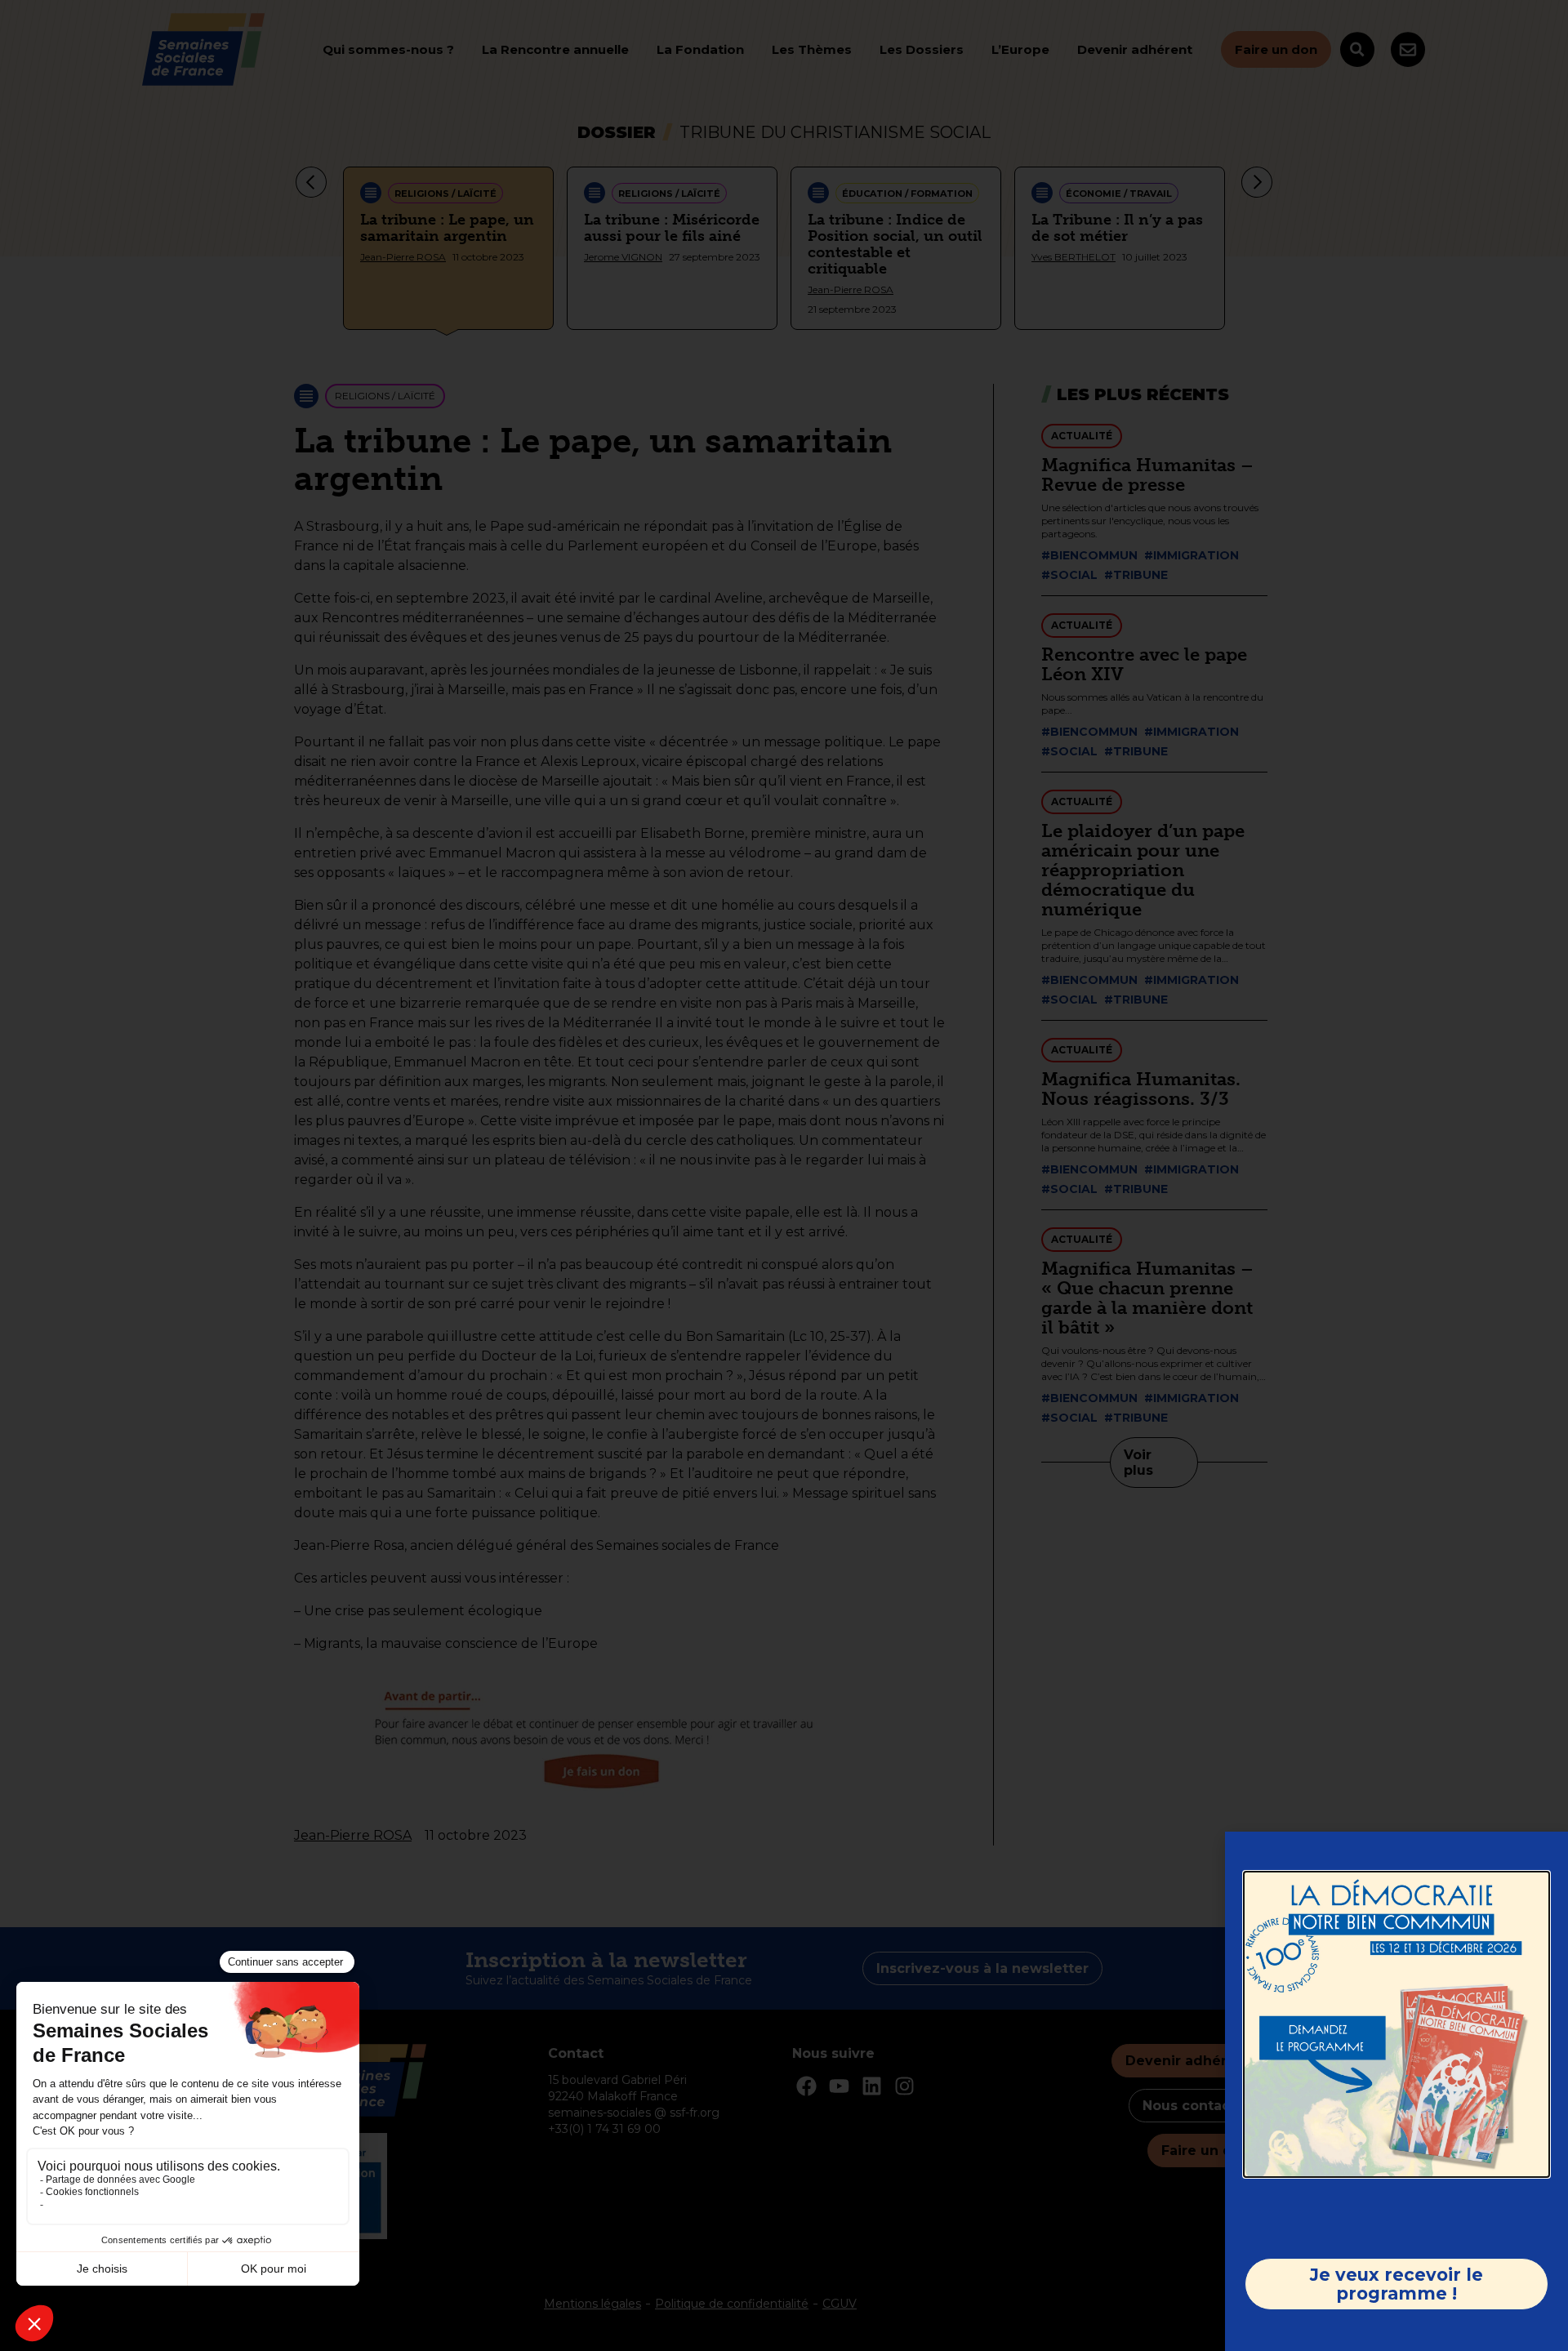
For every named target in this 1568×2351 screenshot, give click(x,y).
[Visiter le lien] (1396, 2024)
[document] (784, 1175)
